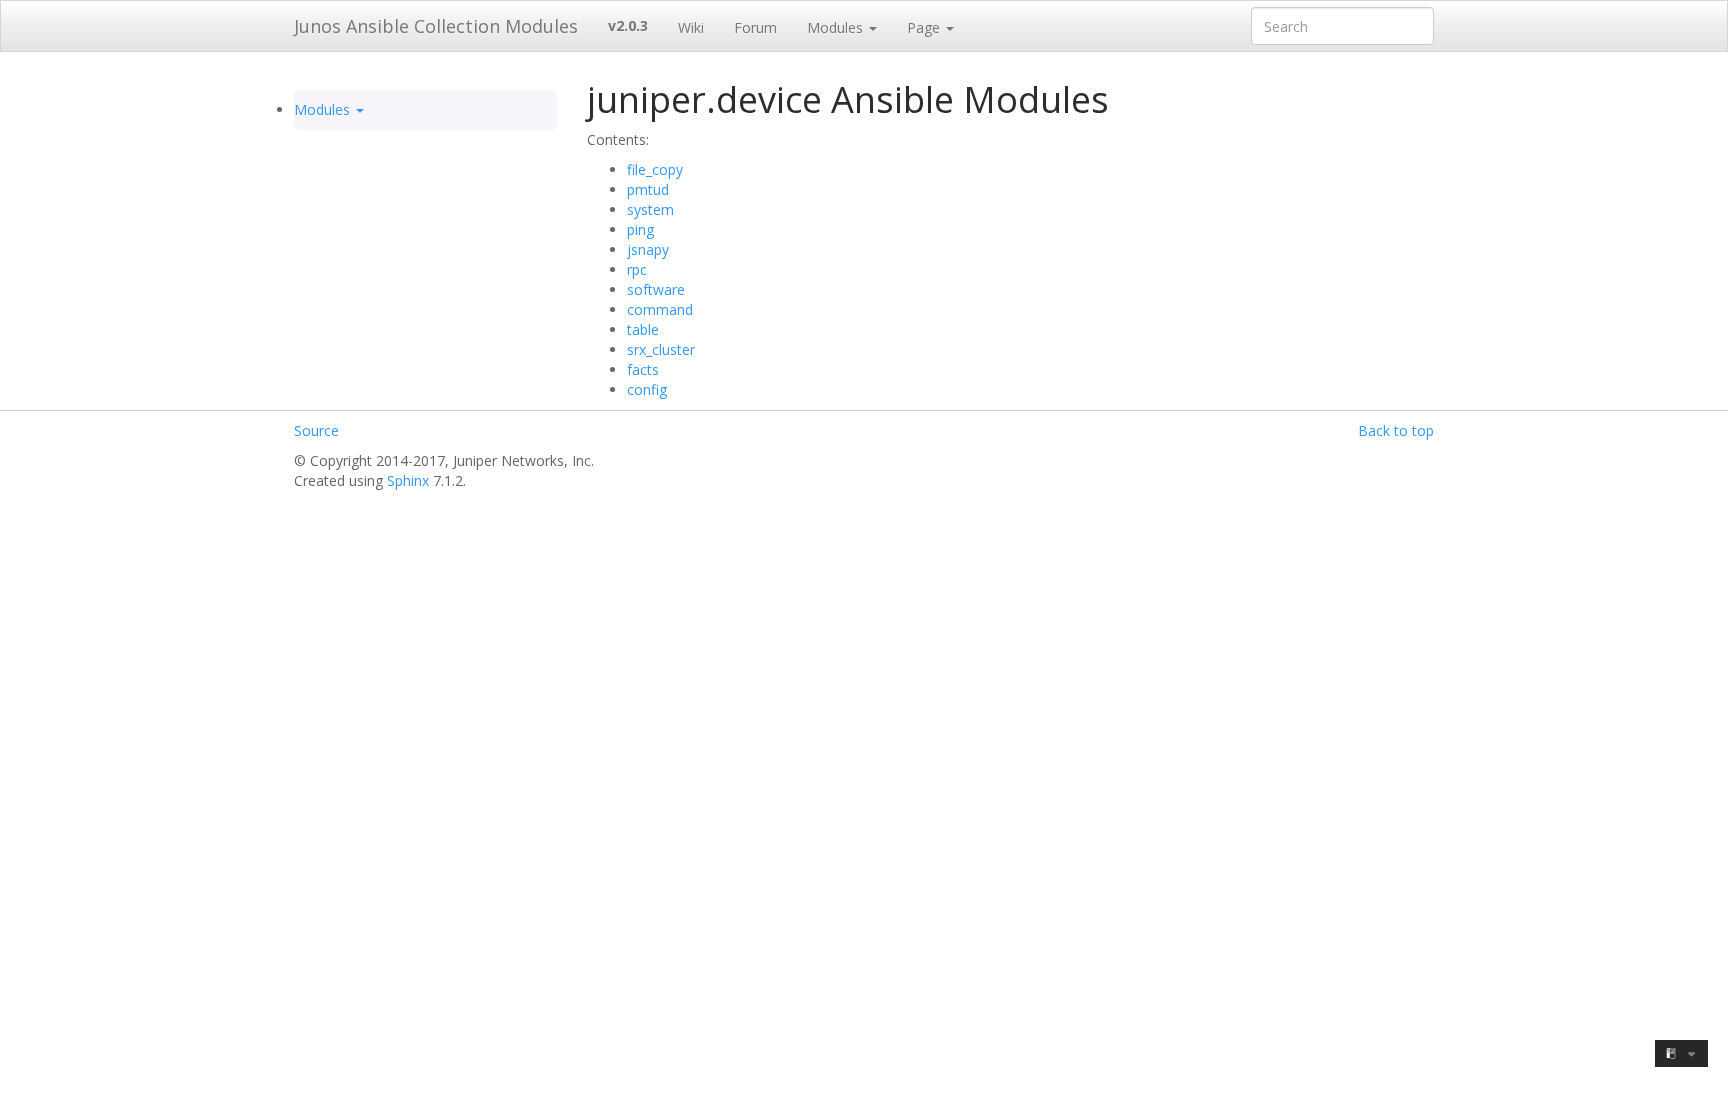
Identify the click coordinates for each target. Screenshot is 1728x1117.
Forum (755, 27)
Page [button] (925, 27)
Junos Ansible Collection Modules (436, 26)
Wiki (691, 27)
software (656, 289)
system (650, 209)
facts (643, 369)
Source (316, 430)
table (643, 329)
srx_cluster (661, 349)
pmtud (648, 189)
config (647, 389)
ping (640, 229)
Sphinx (408, 480)
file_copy (655, 169)
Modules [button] (837, 27)
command (660, 309)
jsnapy (648, 249)
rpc (637, 269)
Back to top (1396, 430)
